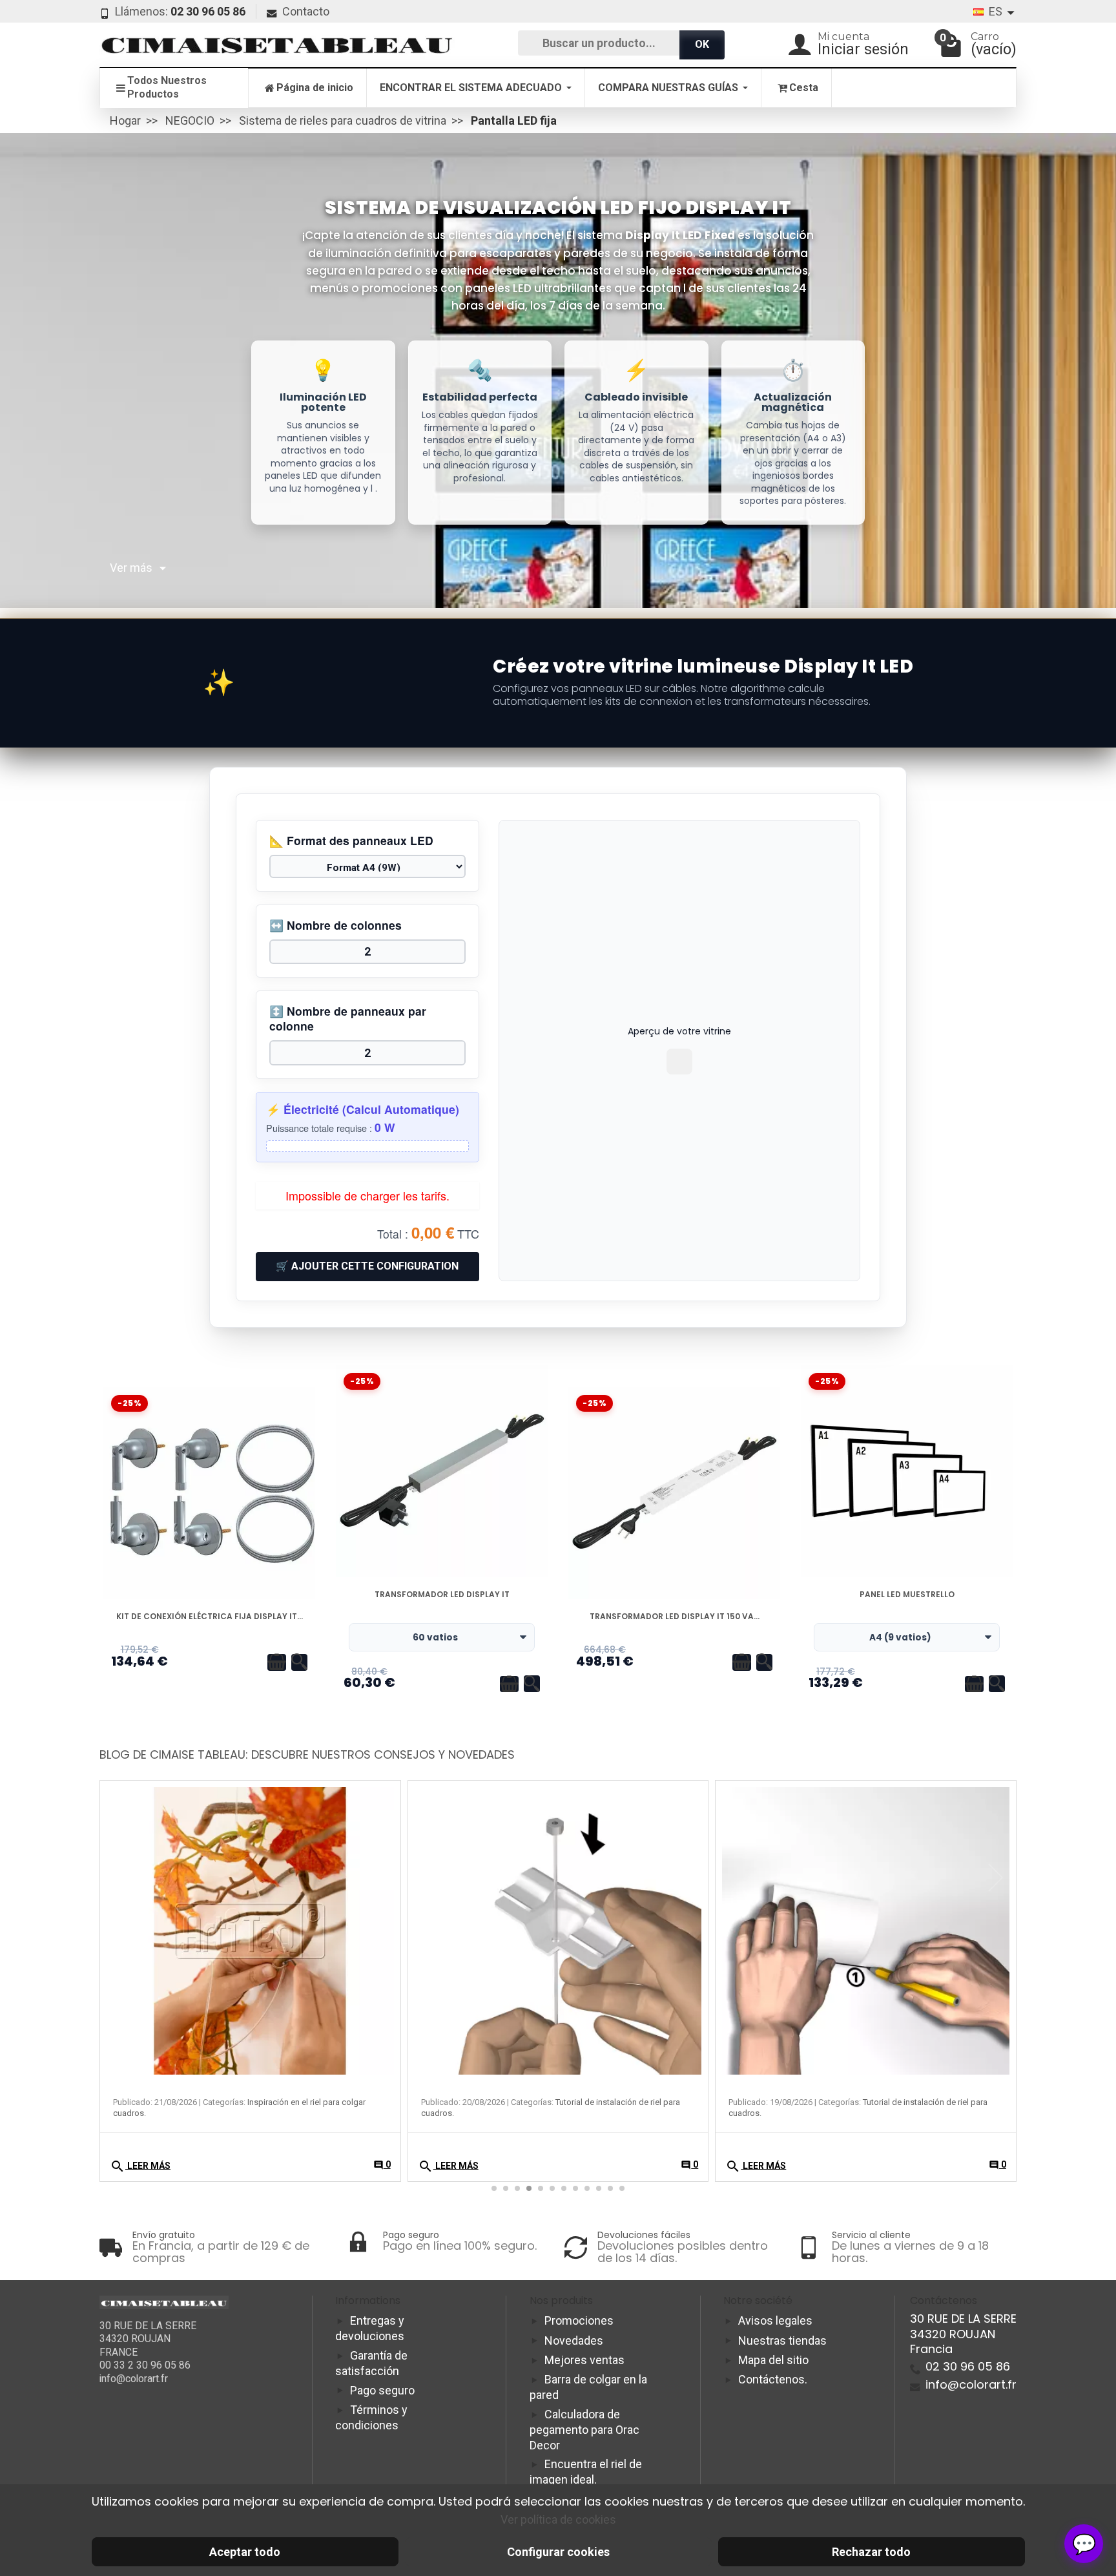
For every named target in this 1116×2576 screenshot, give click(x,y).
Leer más (140, 2166)
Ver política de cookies (558, 2519)
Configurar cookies (558, 2552)
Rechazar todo (871, 2552)
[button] (999, 1877)
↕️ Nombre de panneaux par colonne (348, 1019)
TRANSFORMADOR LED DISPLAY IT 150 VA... (675, 1617)
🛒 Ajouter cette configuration (367, 1266)
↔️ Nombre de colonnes (336, 926)
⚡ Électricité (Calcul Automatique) (363, 1110)
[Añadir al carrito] (277, 1662)
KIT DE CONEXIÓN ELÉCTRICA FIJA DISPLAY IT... (210, 1617)
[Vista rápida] (299, 1662)
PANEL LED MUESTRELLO (907, 1595)
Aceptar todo (245, 2552)
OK (702, 44)
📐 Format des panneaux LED (351, 841)
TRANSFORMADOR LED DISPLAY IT (442, 1595)
